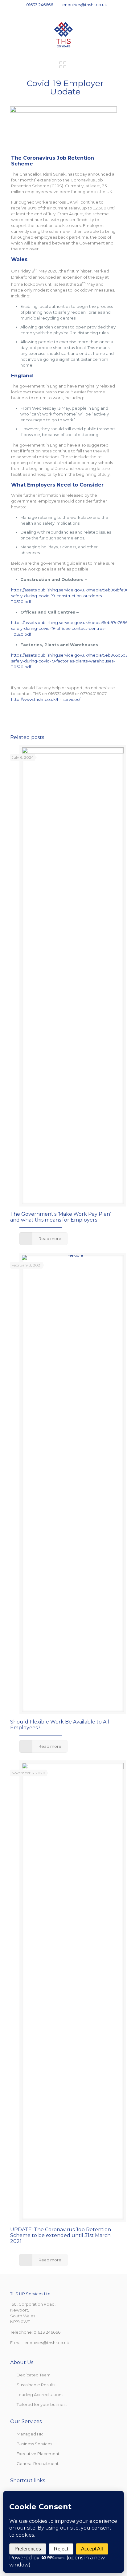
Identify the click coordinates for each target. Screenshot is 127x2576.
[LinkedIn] (68, 12)
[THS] (63, 34)
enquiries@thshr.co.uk (85, 5)
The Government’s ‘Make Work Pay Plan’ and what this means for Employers (61, 1217)
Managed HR (30, 2434)
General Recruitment (38, 2463)
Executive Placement (38, 2454)
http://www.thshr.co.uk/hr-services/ (46, 699)
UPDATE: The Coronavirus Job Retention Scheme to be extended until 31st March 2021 (61, 2235)
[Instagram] (76, 12)
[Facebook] (52, 12)
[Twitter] (60, 12)
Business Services (34, 2444)
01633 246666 (40, 5)
